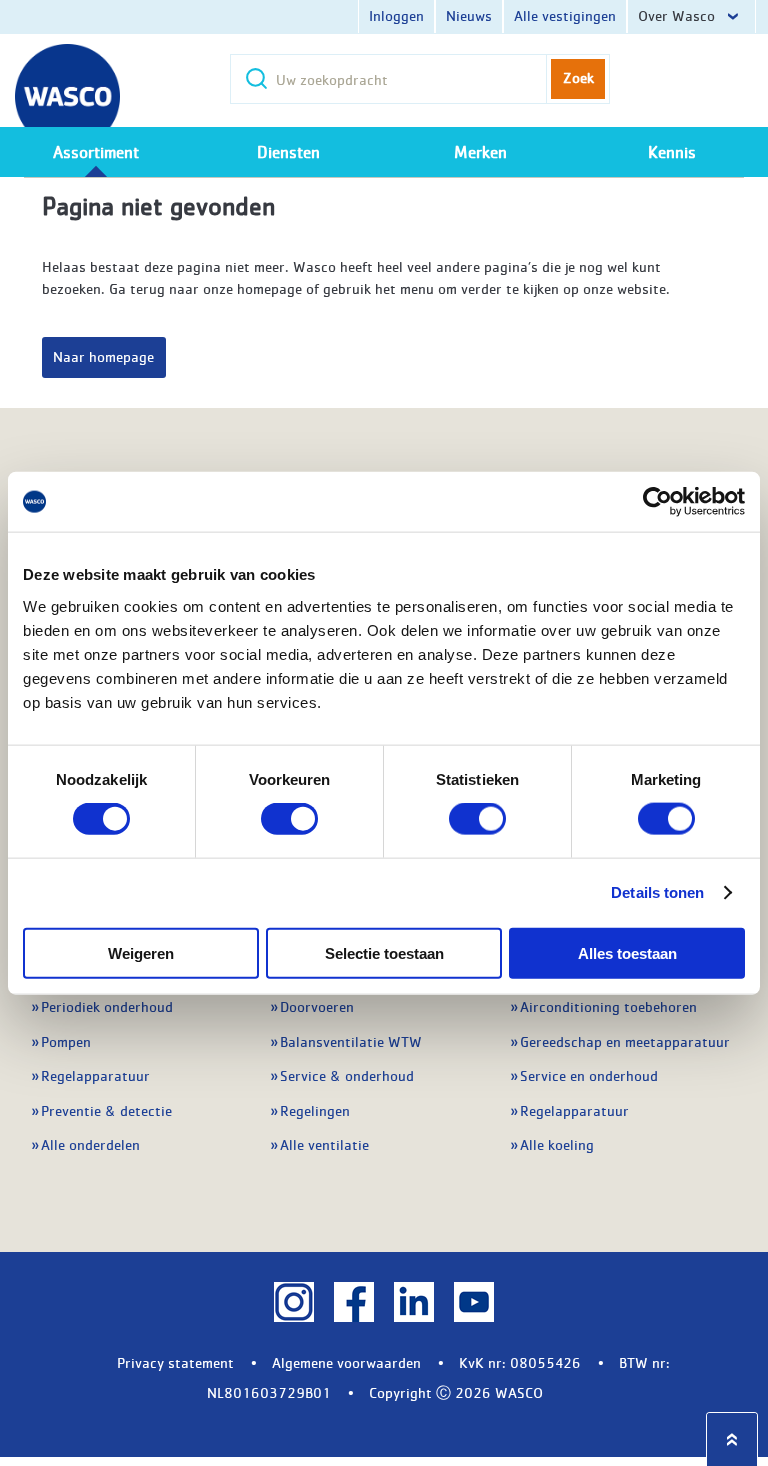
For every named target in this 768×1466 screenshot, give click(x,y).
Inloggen (396, 15)
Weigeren (141, 952)
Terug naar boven (732, 1439)
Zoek (578, 77)
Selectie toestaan (384, 952)
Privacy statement (175, 1362)
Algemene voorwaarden (346, 1362)
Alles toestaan (627, 952)
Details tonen (657, 892)
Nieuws (469, 15)
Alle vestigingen (565, 15)
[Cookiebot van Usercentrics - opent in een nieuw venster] (657, 502)
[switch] (289, 819)
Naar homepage (103, 356)
